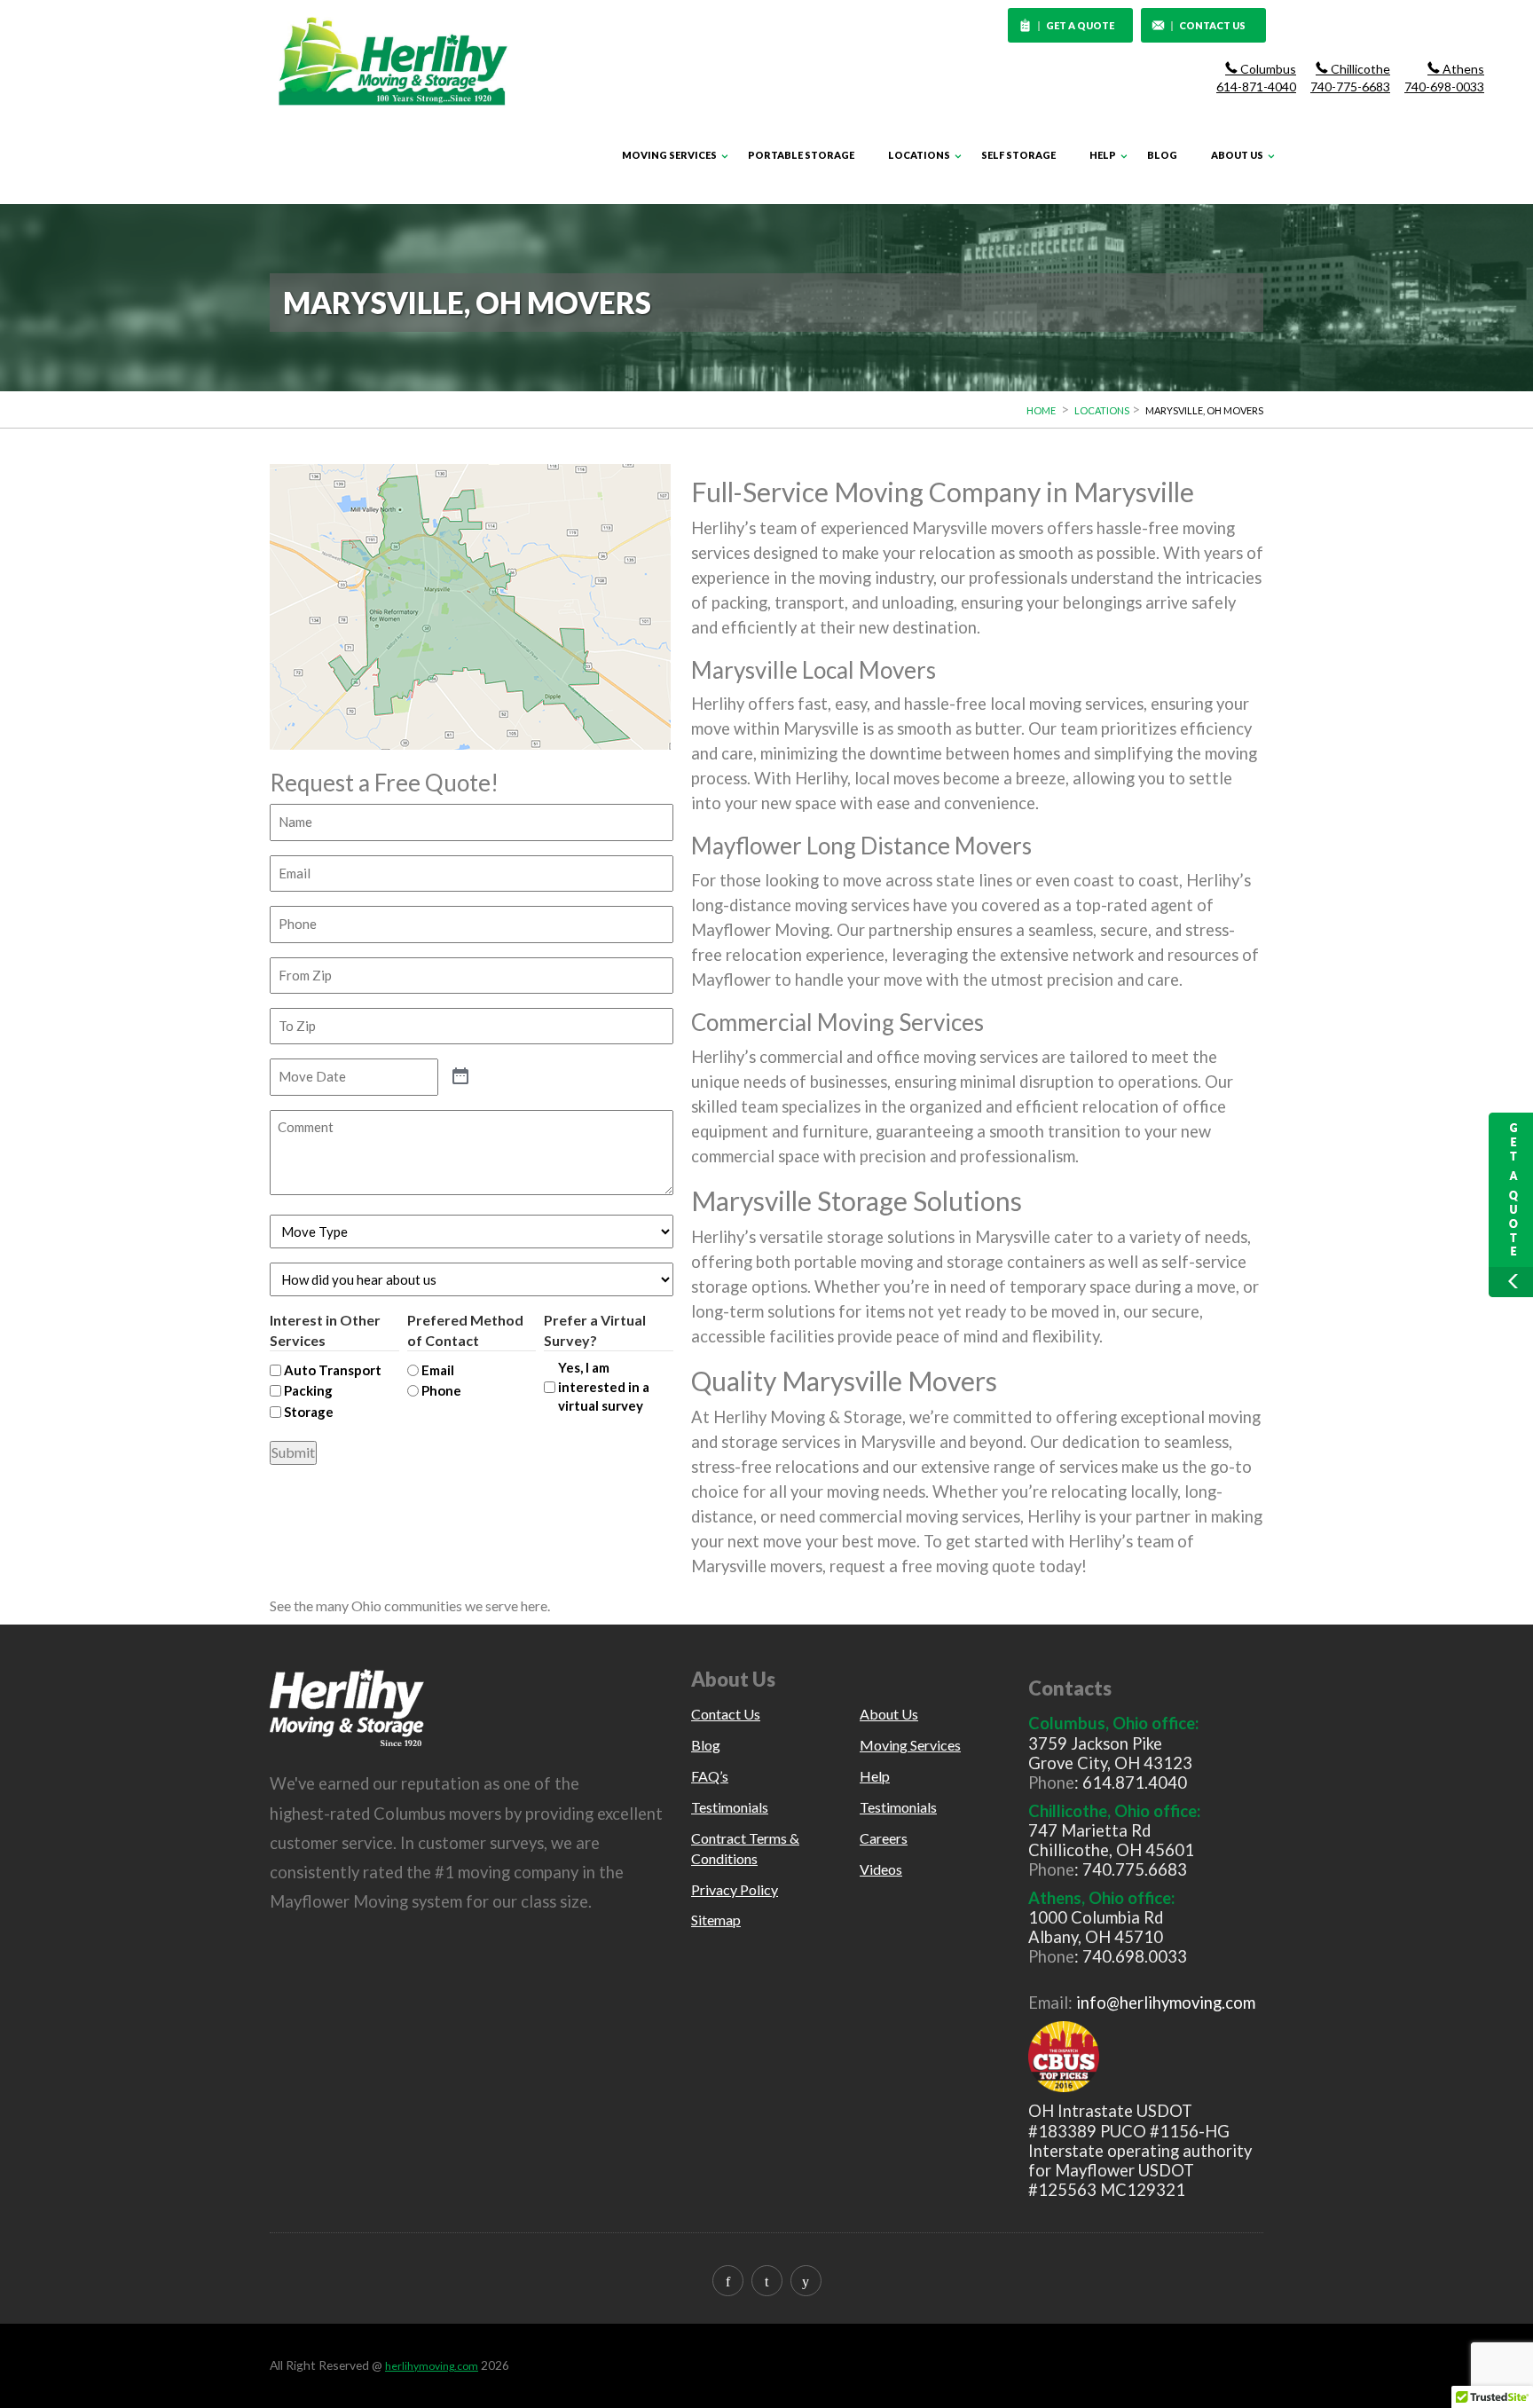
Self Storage (1018, 155)
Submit (293, 1452)
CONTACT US (1212, 25)
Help (1103, 155)
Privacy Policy (735, 1889)
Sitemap (716, 1920)
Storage (309, 1412)
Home (1041, 410)
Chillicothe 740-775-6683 (1350, 78)
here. (535, 1605)
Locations (919, 155)
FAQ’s (710, 1776)
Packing (308, 1390)
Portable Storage (801, 155)
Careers (884, 1838)
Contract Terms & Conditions (745, 1848)
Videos (881, 1869)
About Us (1237, 155)
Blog (1162, 155)
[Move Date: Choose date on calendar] (460, 1077)
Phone (441, 1390)
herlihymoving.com (432, 2366)
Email (438, 1370)
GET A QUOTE (1081, 25)
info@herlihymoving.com (1166, 2003)
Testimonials (730, 1807)
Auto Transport (333, 1370)
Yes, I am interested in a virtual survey (604, 1386)
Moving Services (669, 155)
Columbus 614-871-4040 (1256, 78)
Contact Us (726, 1714)
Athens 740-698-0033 (1444, 78)
